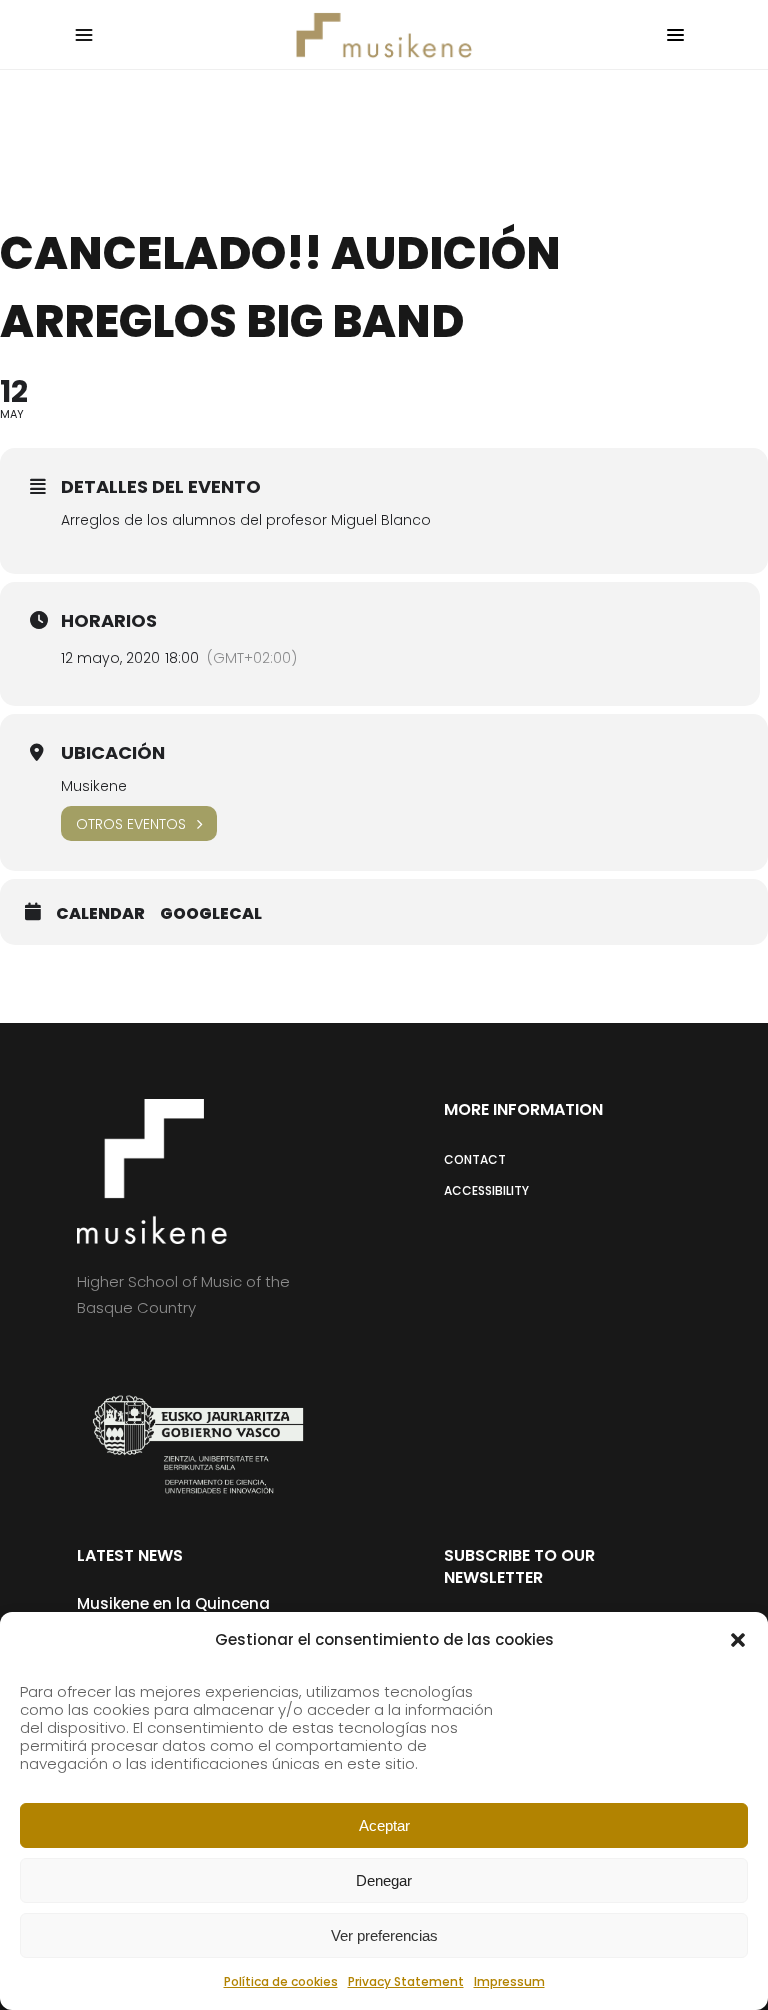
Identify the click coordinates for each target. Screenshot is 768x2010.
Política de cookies (281, 1981)
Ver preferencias (384, 1935)
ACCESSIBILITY (486, 1190)
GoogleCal (211, 914)
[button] (738, 1640)
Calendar (100, 914)
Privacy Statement (406, 1981)
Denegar (384, 1880)
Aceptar (384, 1825)
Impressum (509, 1981)
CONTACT (475, 1159)
